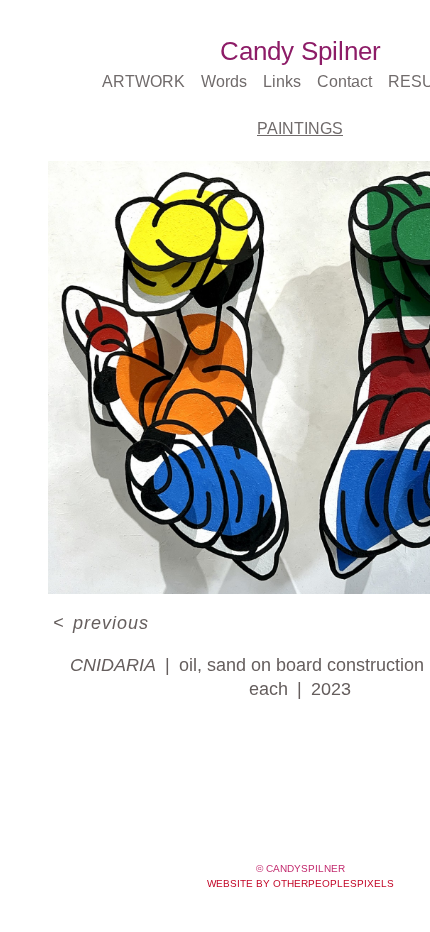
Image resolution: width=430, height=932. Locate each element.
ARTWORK (143, 81)
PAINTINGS (300, 128)
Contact (344, 81)
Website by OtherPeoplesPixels (300, 883)
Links (282, 81)
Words (224, 81)
